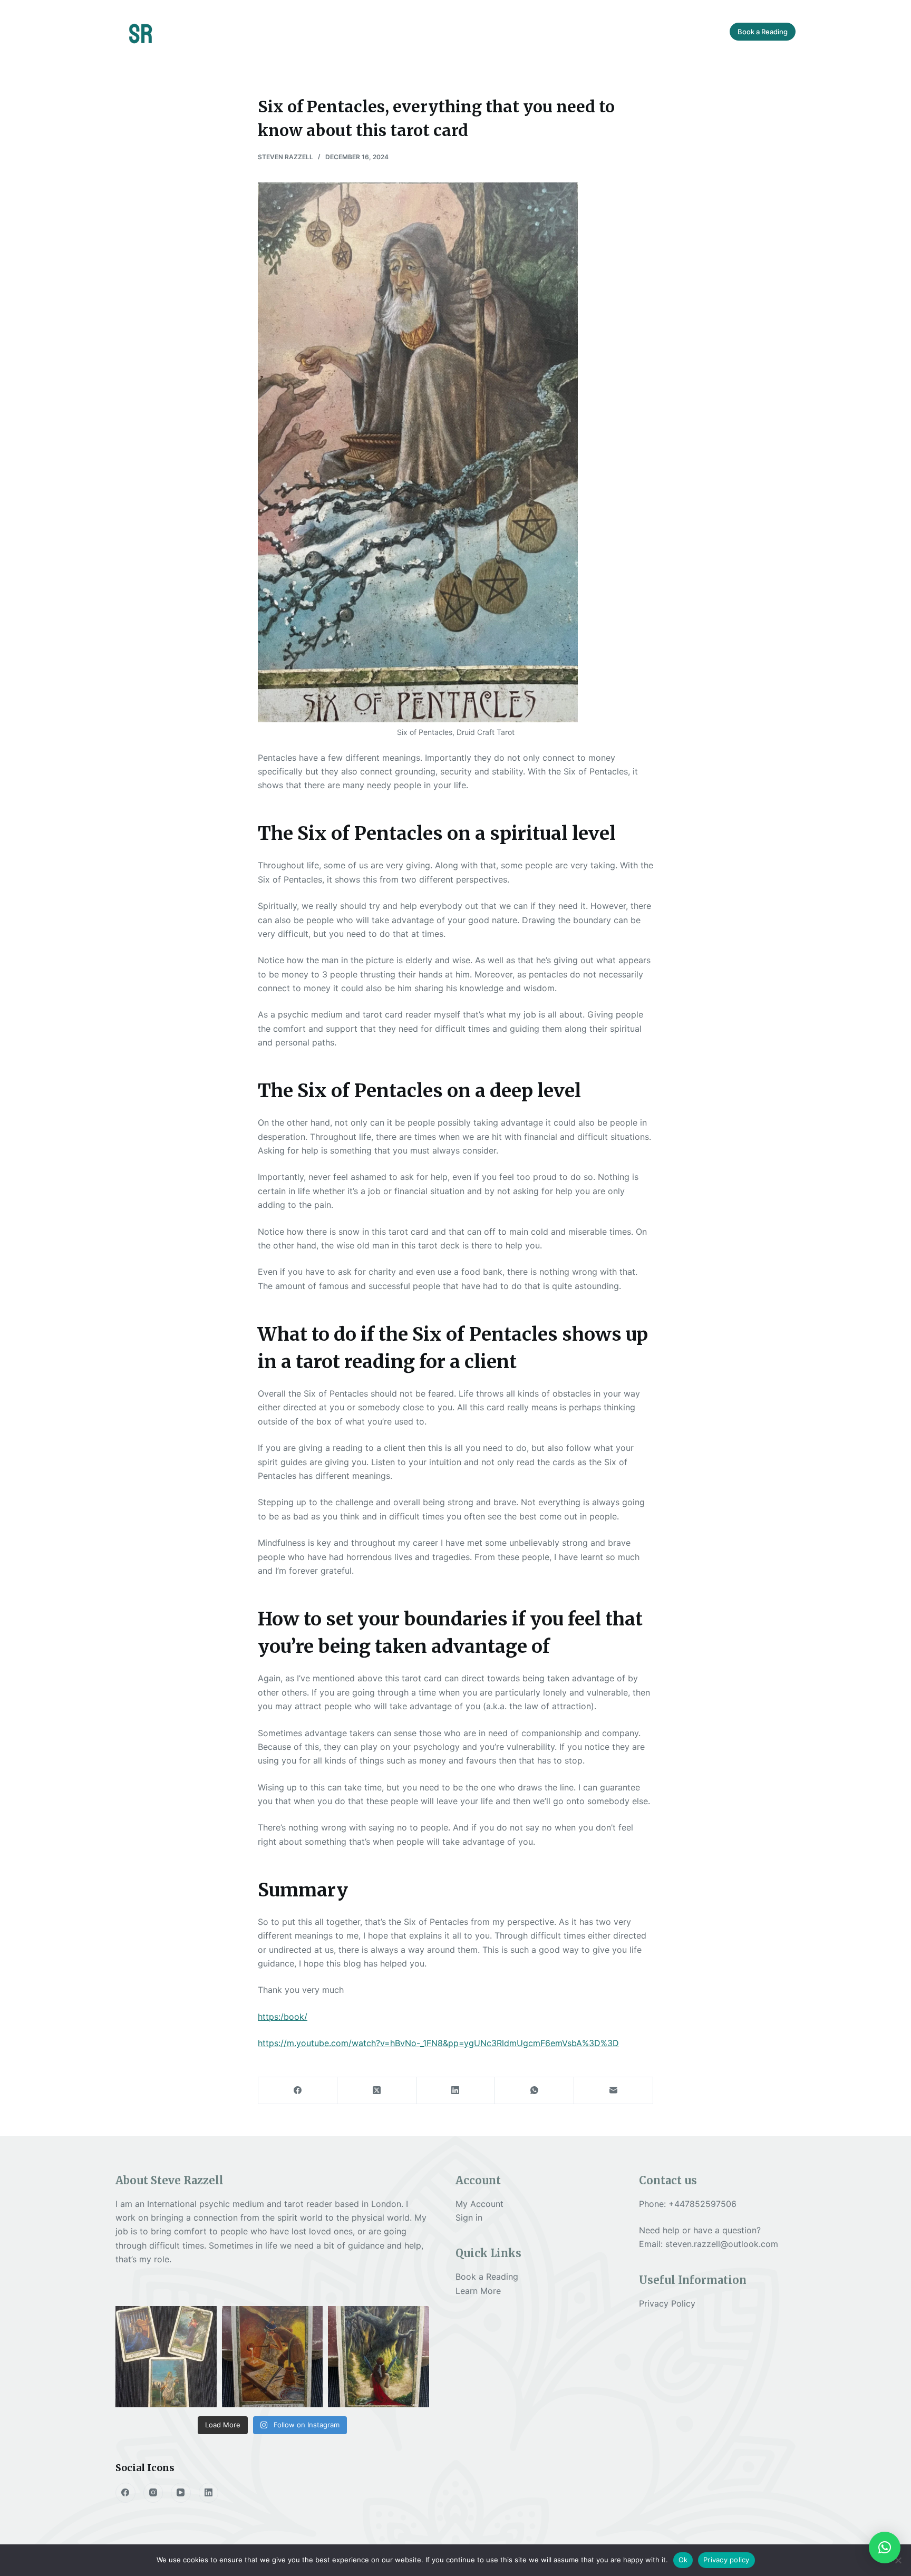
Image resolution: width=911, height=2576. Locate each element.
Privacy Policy (667, 2303)
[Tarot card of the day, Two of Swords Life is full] (379, 2357)
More (615, 31)
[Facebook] (298, 2091)
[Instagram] (153, 2493)
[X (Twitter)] (377, 2091)
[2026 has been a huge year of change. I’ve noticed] (166, 2357)
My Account (479, 2204)
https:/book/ (283, 2017)
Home (346, 31)
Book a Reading (763, 32)
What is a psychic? (537, 31)
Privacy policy (726, 2560)
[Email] (614, 2091)
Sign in (469, 2217)
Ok (683, 2560)
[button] (885, 2548)
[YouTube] (181, 2493)
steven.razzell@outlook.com (722, 2244)
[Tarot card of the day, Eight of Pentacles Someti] (273, 2357)
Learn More (478, 2291)
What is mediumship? (429, 31)
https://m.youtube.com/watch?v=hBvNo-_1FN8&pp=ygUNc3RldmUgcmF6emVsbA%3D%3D (438, 2043)
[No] (898, 2560)
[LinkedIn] (456, 2091)
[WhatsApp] (535, 2091)
